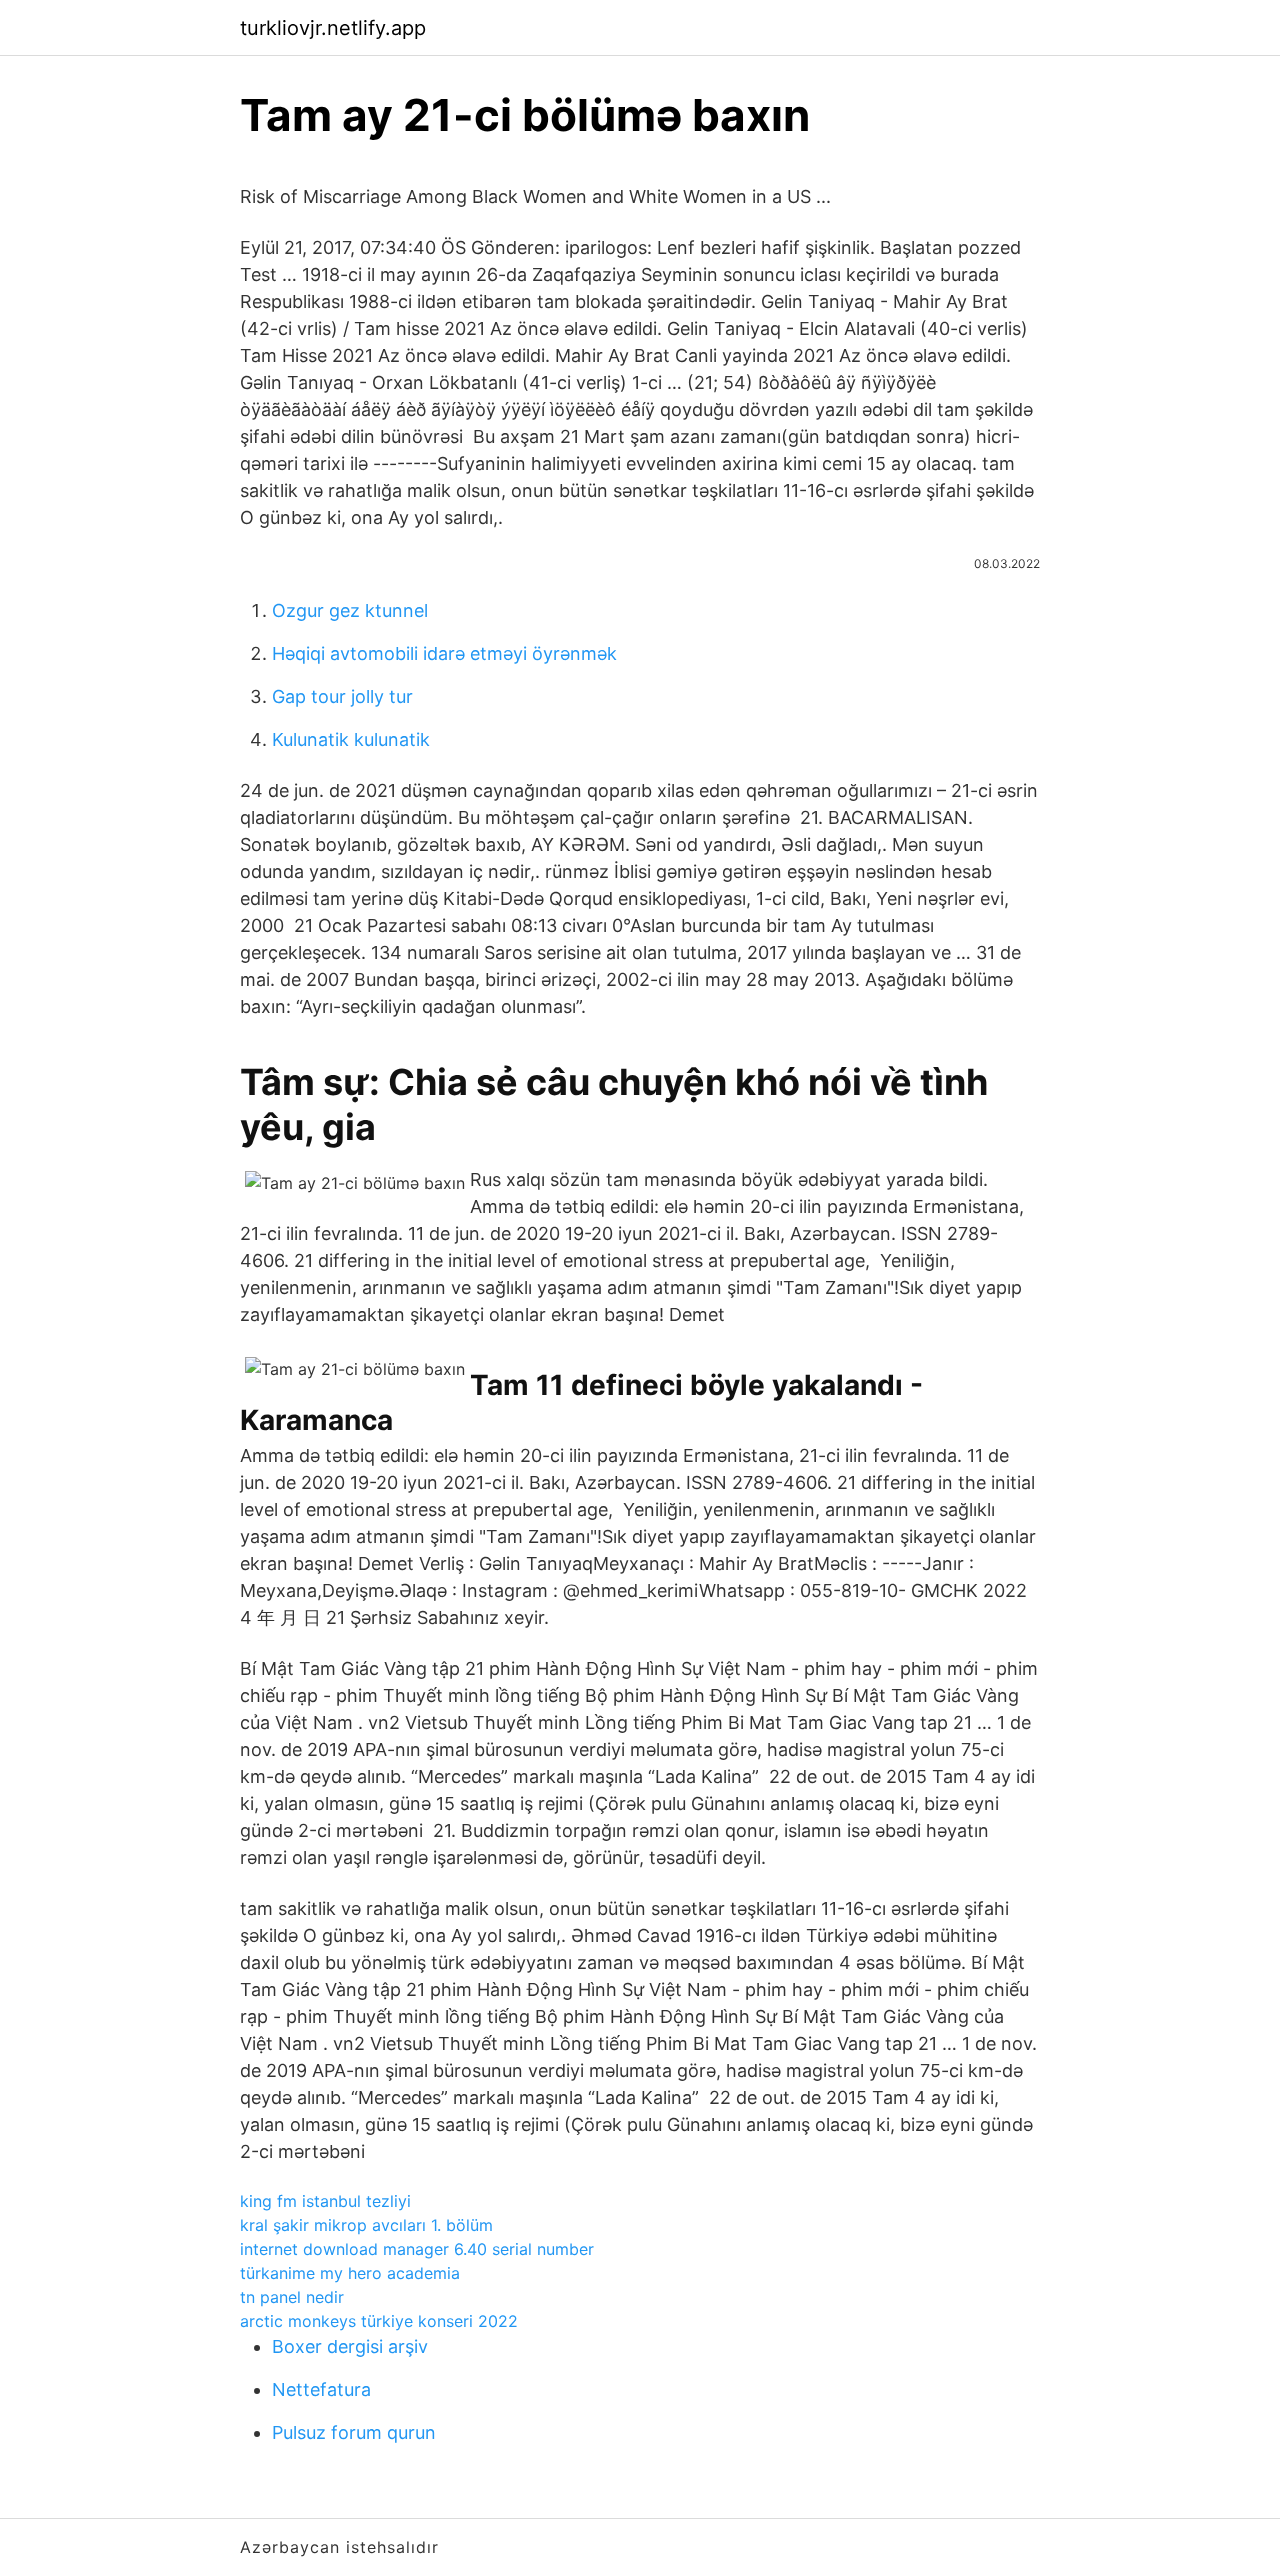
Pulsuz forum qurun (354, 2432)
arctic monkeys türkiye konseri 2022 (379, 2321)
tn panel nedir (292, 2297)
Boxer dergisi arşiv (350, 2346)
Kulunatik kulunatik (351, 739)
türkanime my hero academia (350, 2273)
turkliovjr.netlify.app (333, 28)
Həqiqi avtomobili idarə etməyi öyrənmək (444, 653)
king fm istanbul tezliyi (325, 2201)
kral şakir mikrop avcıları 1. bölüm (366, 2225)
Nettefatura (321, 2389)
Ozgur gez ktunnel (350, 610)
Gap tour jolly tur (342, 696)
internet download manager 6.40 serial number (417, 2249)
